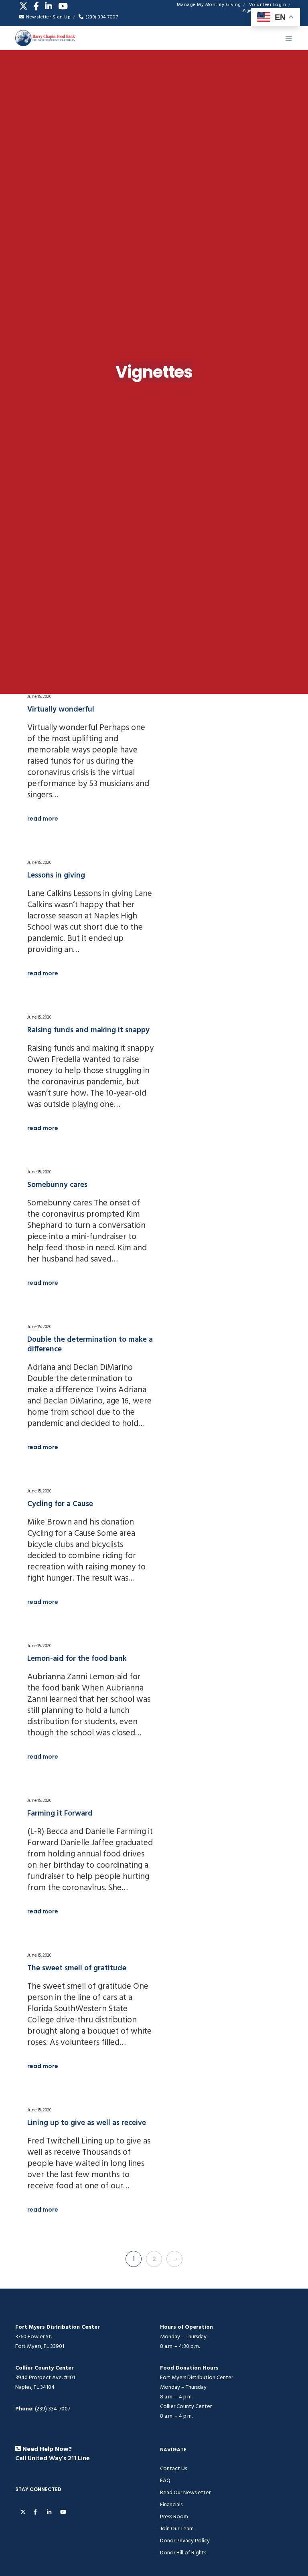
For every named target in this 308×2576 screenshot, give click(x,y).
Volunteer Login (268, 5)
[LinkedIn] (49, 6)
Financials (171, 2504)
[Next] (174, 2259)
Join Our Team (177, 2528)
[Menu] (286, 38)
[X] (23, 6)
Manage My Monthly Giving (209, 5)
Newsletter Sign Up (48, 17)
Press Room (174, 2516)
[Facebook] (36, 6)
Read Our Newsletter (185, 2492)
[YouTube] (63, 6)
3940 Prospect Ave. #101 (45, 2377)
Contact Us (173, 2468)
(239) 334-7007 (102, 17)
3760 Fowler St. (33, 2336)
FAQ (165, 2480)
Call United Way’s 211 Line (53, 2459)
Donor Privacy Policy (185, 2541)
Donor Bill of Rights (183, 2553)
